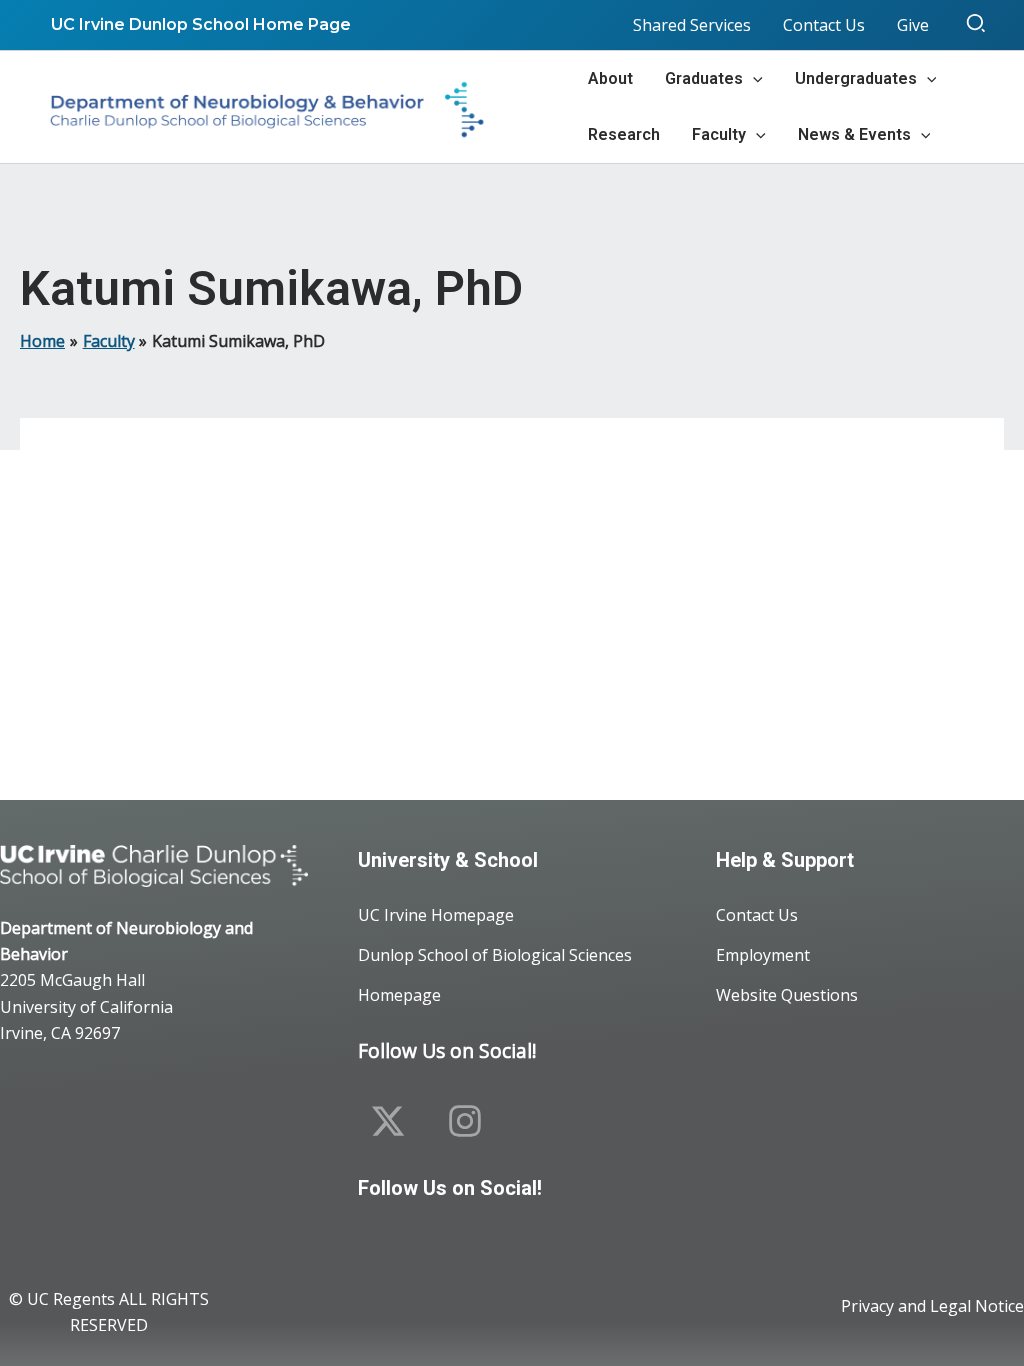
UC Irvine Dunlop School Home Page (201, 24)
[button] (977, 25)
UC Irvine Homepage (436, 915)
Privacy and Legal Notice (932, 1306)
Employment (763, 955)
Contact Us (757, 915)
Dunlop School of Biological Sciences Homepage (495, 975)
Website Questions (787, 995)
